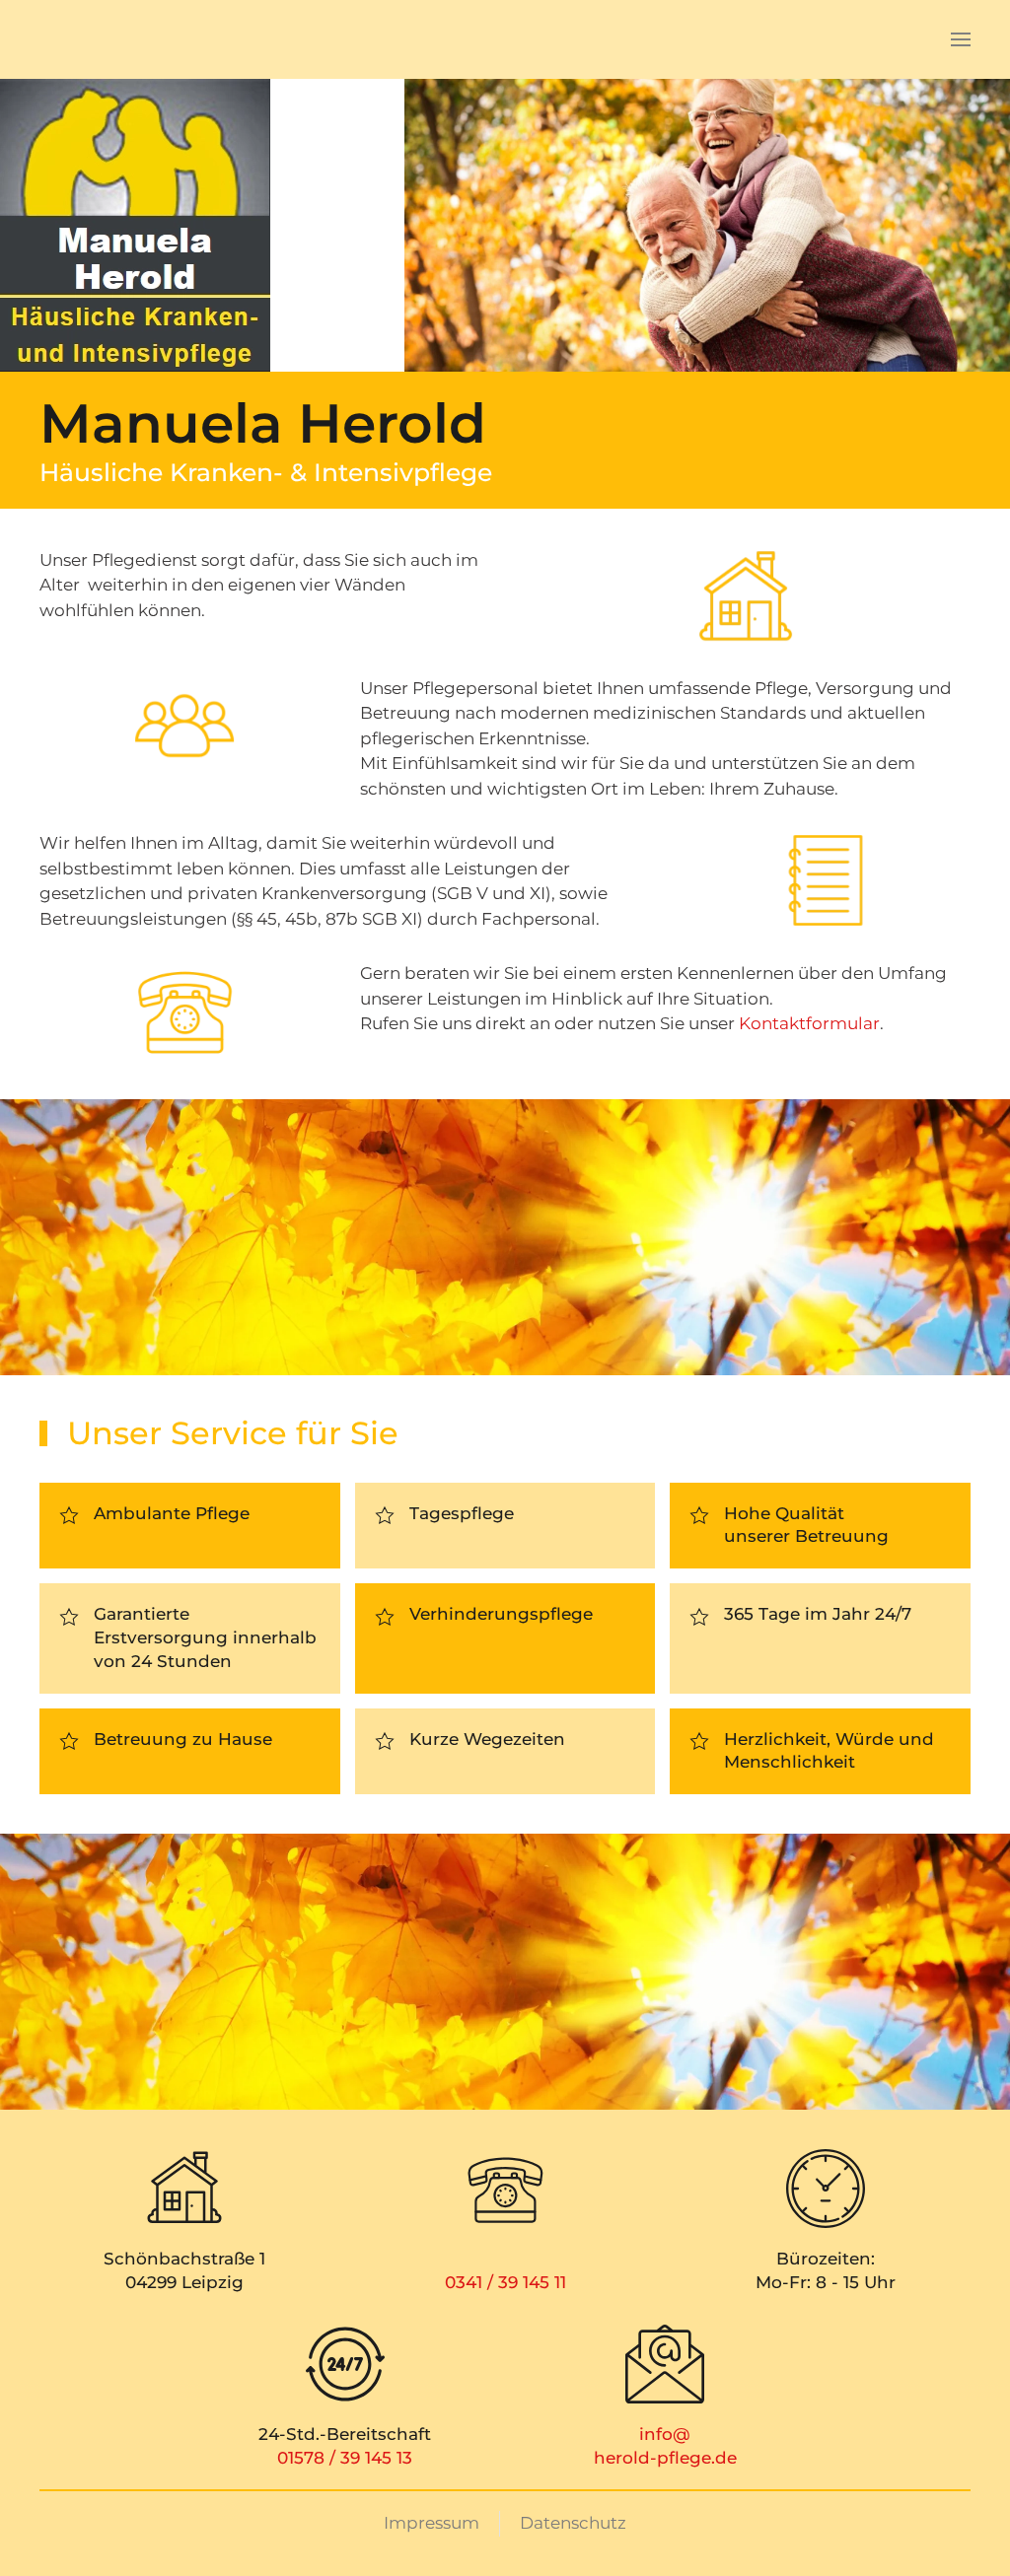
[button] (961, 39)
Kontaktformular (809, 1023)
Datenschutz (573, 2523)
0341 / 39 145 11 (505, 2282)
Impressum (432, 2523)
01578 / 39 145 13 (345, 2458)
